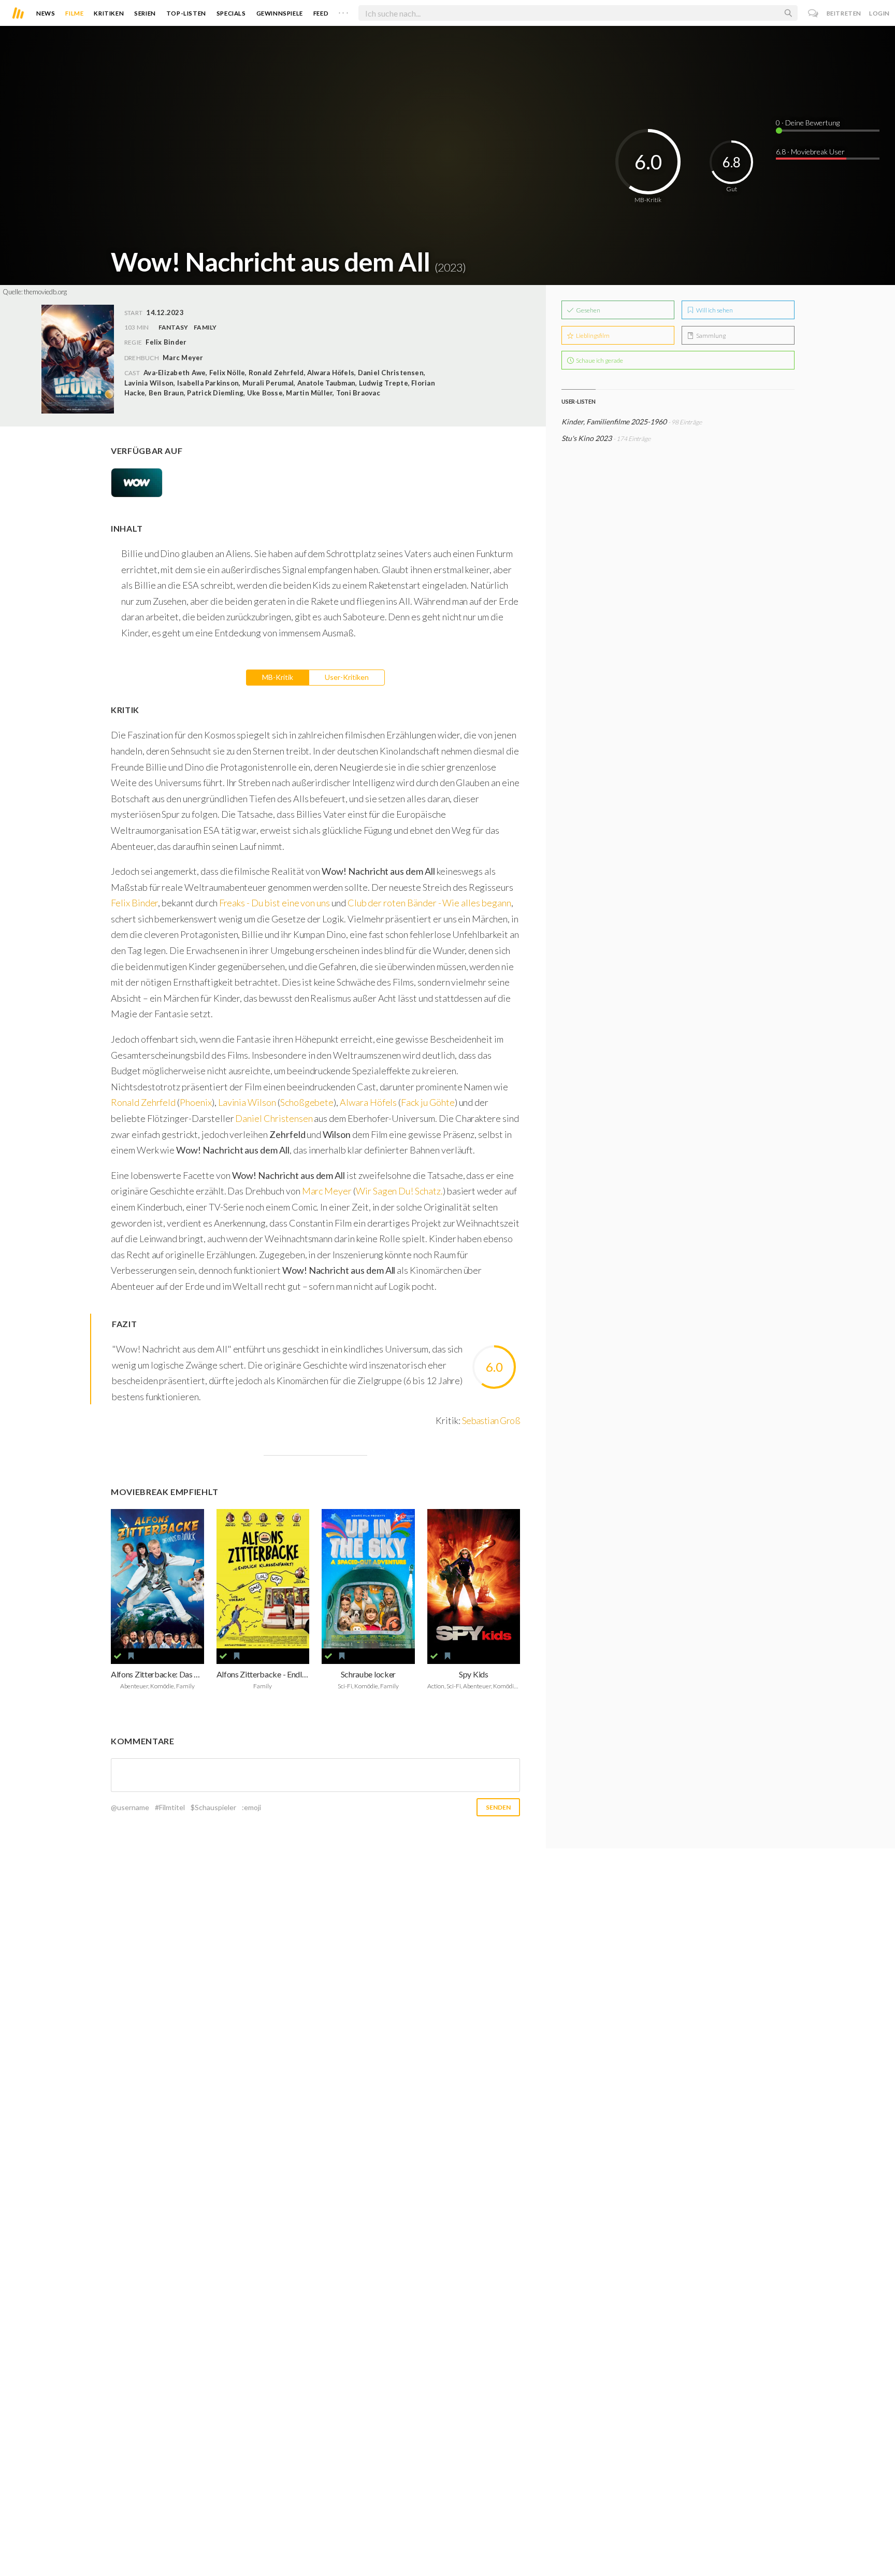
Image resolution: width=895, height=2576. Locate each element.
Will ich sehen (714, 310)
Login (879, 13)
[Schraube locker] (368, 1579)
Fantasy (174, 327)
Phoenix (196, 1102)
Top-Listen (186, 13)
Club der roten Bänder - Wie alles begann (429, 903)
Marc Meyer (183, 358)
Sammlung (710, 336)
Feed (321, 13)
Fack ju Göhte (428, 1102)
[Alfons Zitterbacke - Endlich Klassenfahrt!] (263, 1579)
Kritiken (109, 13)
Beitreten (844, 13)
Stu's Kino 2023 (587, 438)
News (46, 13)
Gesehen (588, 310)
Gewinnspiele (280, 13)
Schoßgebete (307, 1102)
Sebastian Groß (491, 1420)
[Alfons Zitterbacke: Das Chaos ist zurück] (157, 1579)
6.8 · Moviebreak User (810, 152)
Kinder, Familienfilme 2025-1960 (614, 422)
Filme (74, 13)
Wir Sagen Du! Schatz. (399, 1191)
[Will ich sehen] (131, 1656)
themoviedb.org (45, 292)
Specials (231, 13)
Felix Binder (134, 903)
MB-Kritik (278, 677)
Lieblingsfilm (592, 336)
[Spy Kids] (474, 1579)
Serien (145, 13)
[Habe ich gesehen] (118, 1656)
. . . (343, 11)
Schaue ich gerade (599, 360)
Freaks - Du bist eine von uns (275, 903)
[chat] (813, 13)
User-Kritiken (347, 677)
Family (205, 327)
